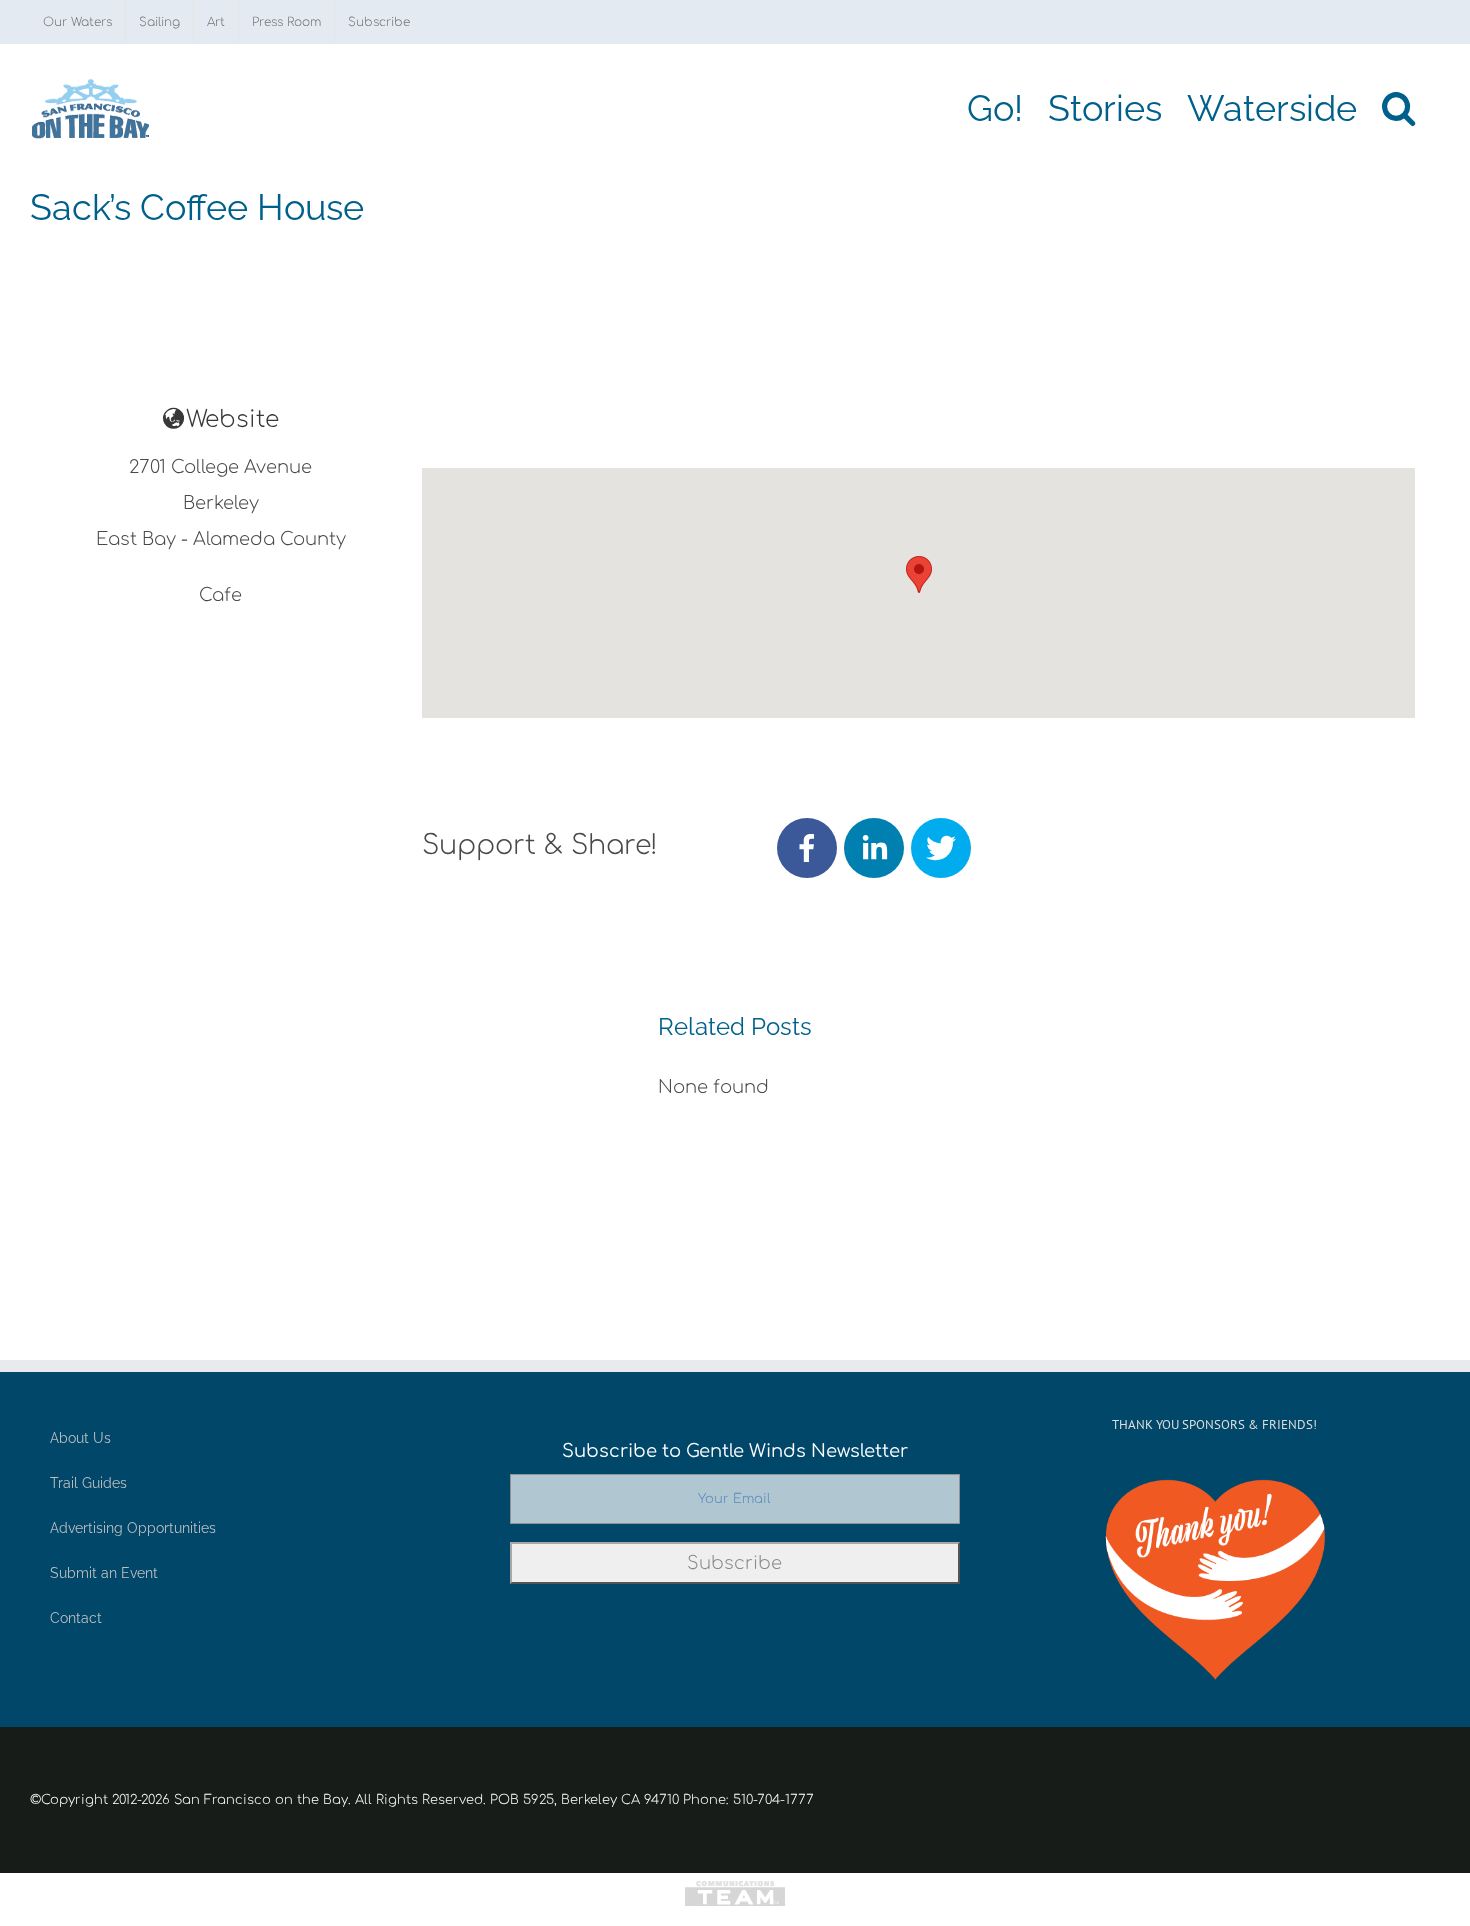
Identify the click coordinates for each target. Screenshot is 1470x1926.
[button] (1398, 108)
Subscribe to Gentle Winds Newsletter (735, 1451)
